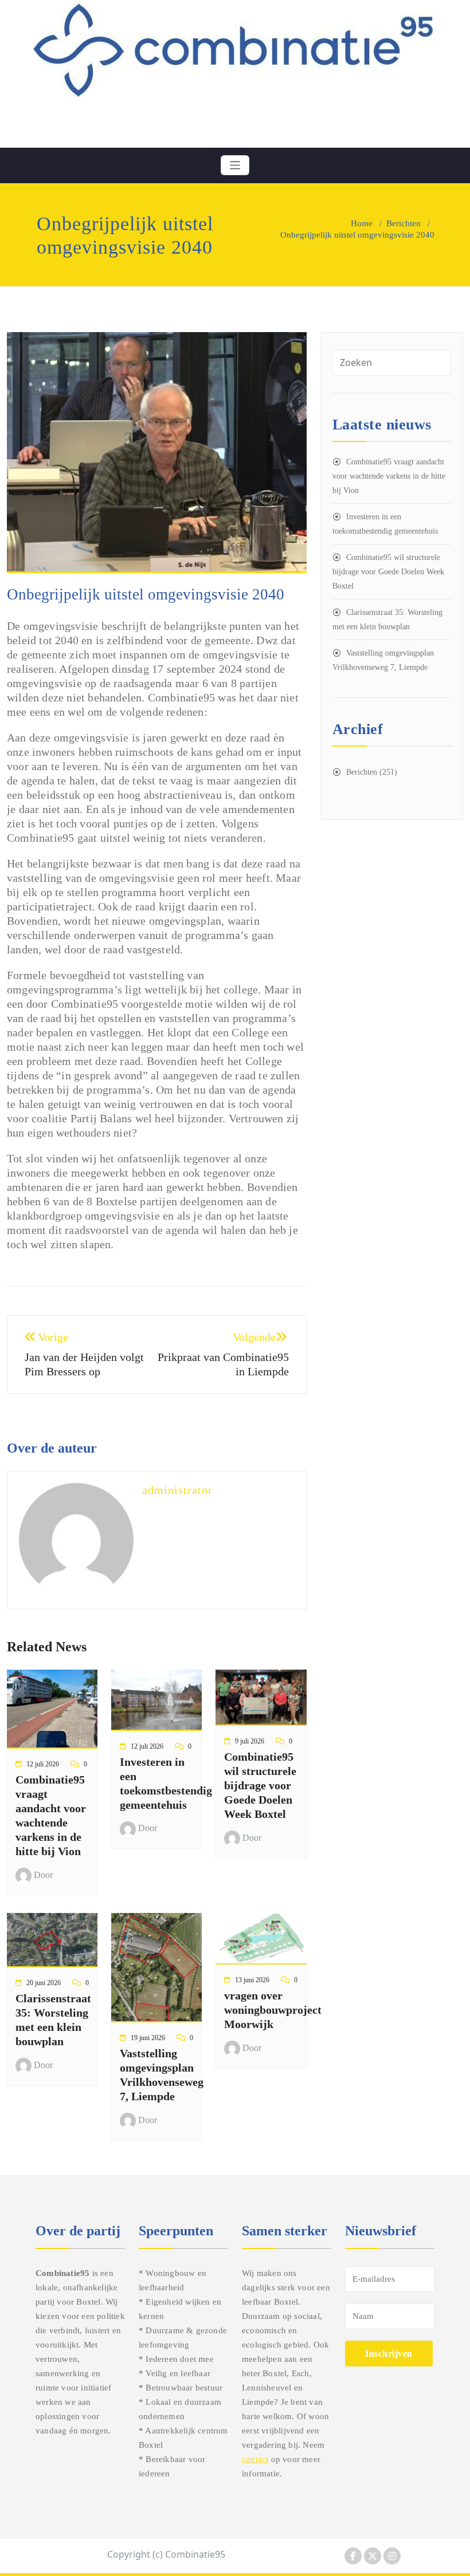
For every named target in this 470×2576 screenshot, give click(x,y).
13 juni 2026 (252, 1980)
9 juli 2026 (250, 1741)
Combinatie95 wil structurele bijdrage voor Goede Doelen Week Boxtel (260, 1785)
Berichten (404, 223)
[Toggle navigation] (235, 165)
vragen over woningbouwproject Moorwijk (273, 2010)
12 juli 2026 (43, 1764)
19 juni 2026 (148, 2038)
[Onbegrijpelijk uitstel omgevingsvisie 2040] (157, 457)
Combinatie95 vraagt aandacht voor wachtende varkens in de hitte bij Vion (389, 476)
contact (255, 2459)
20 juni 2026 (44, 1983)
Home (362, 223)
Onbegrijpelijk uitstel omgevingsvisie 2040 (146, 594)
